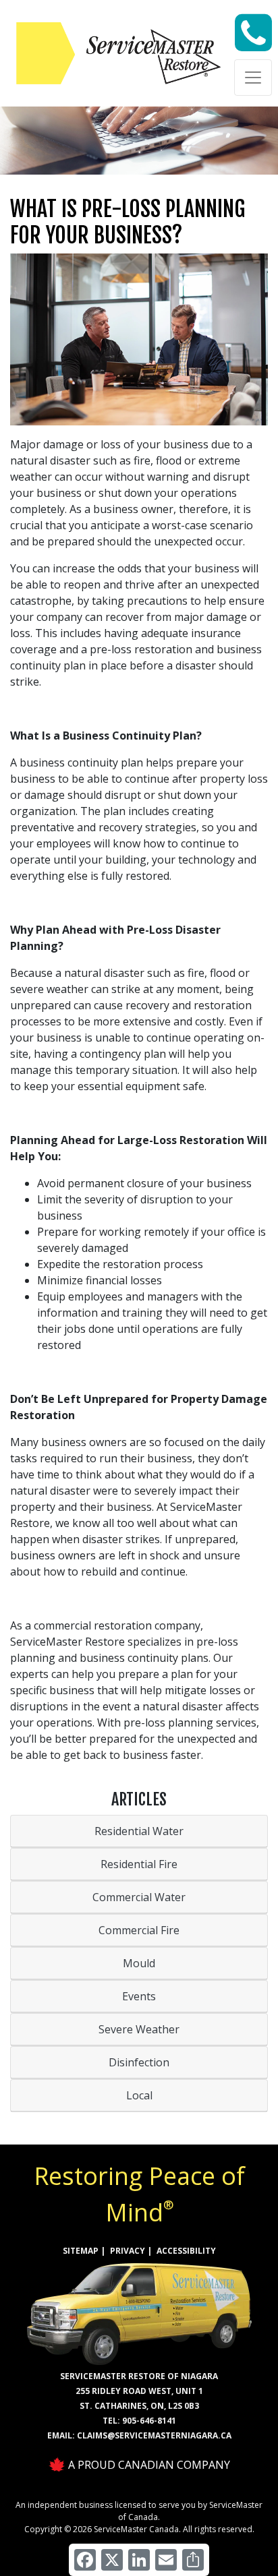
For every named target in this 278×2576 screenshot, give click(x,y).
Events (139, 1996)
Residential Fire (139, 1864)
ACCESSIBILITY (186, 2251)
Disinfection (139, 2062)
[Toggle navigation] (253, 78)
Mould (139, 1963)
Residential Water (139, 1831)
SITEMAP (81, 2251)
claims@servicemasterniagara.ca (154, 2435)
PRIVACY (128, 2251)
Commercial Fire (139, 1930)
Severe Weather (139, 2029)
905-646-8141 (149, 2421)
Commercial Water (139, 1897)
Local (139, 2095)
